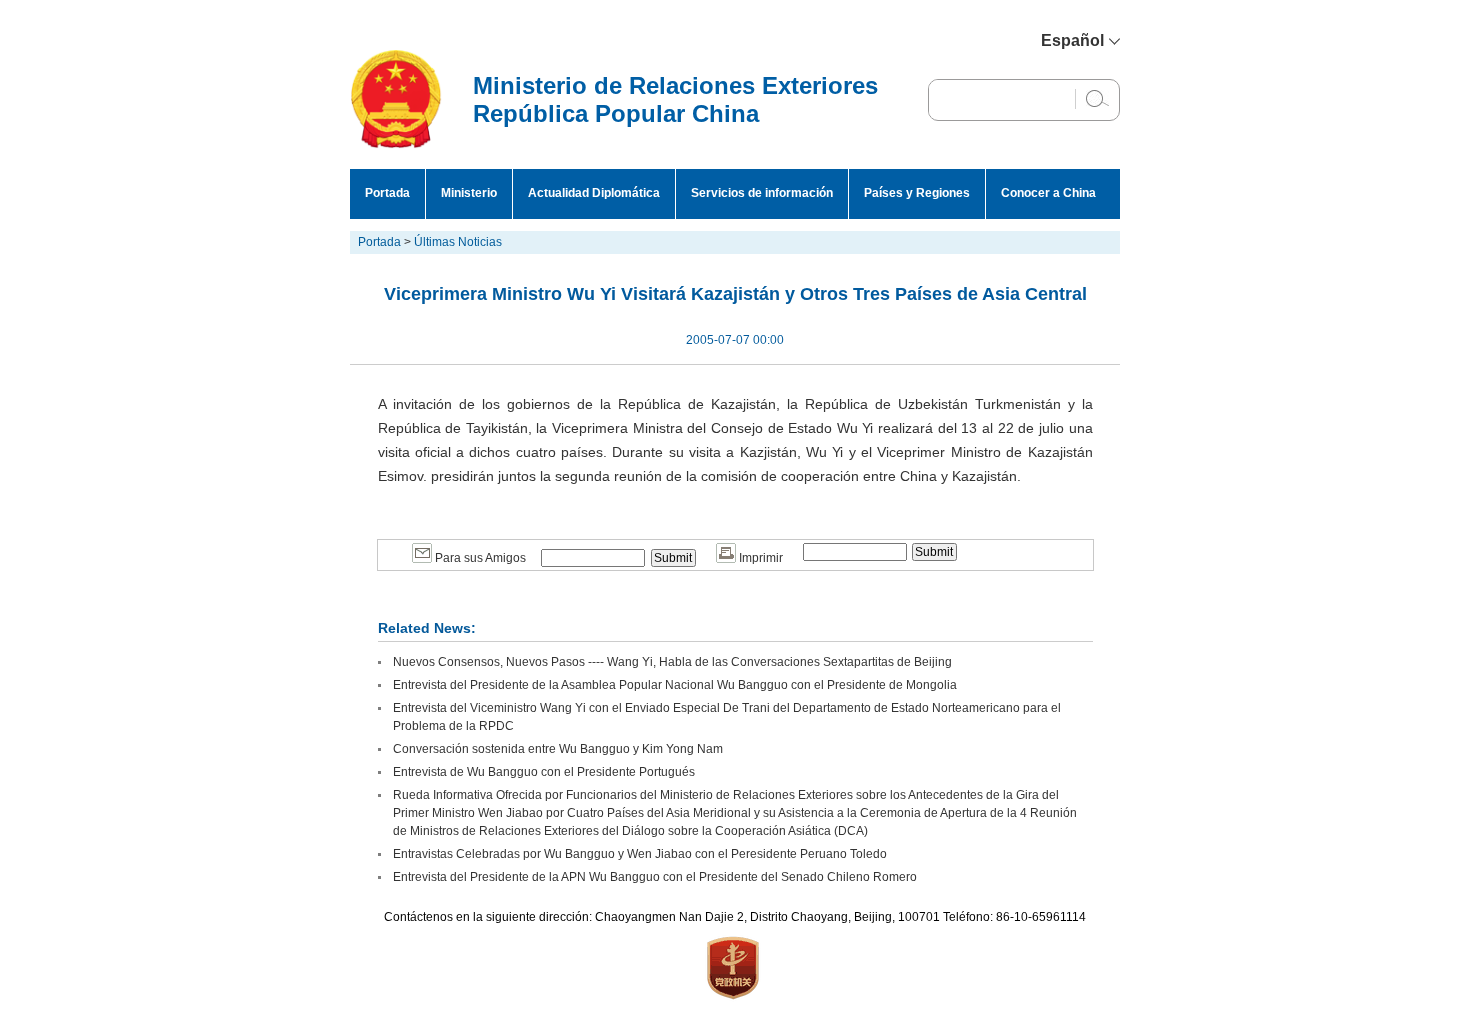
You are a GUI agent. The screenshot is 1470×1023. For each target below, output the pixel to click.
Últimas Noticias (458, 242)
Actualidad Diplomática (594, 193)
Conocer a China (1048, 193)
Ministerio (469, 193)
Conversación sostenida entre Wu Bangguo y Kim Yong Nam (558, 749)
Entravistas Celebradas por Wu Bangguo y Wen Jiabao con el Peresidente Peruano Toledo (640, 854)
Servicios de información (762, 193)
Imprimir (759, 558)
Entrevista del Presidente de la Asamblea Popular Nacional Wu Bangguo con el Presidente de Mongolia (675, 685)
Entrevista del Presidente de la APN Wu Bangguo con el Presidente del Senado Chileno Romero (655, 877)
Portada (387, 193)
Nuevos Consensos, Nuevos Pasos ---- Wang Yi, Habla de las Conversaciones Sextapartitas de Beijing (672, 662)
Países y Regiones (917, 193)
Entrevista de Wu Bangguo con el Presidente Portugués (544, 772)
